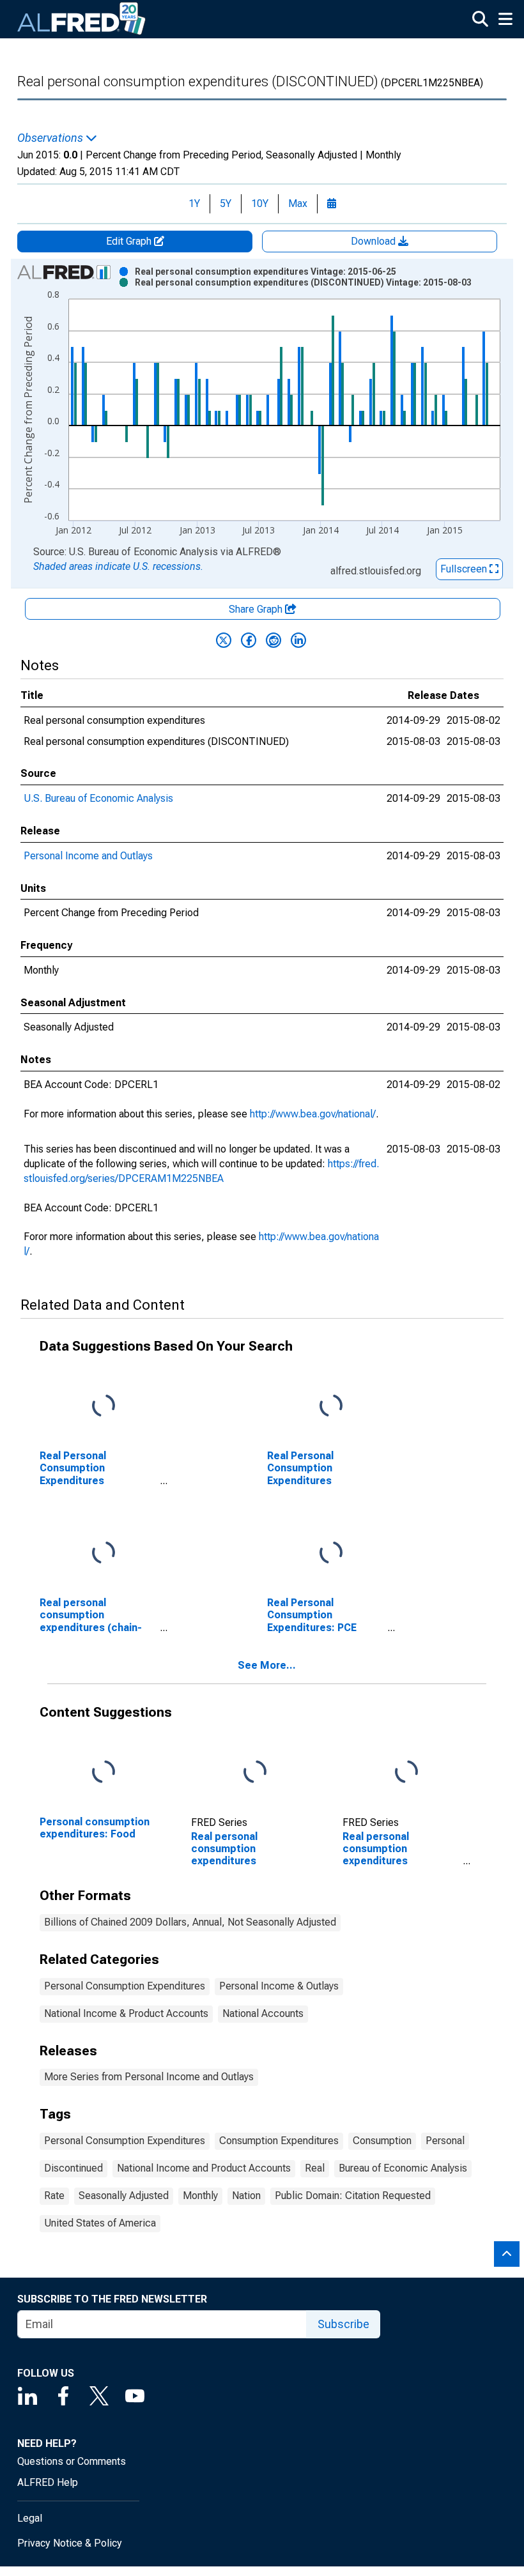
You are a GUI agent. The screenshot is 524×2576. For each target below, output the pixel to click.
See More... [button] (267, 1665)
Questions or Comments (72, 2461)
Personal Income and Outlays (88, 856)
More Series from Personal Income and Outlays (149, 2077)
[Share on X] (224, 640)
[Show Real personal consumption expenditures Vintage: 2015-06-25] (266, 272)
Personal (445, 2141)
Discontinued (73, 2168)
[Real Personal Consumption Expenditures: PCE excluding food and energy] (331, 1553)
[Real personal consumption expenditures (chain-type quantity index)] (104, 1553)
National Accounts (263, 2013)
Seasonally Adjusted (124, 2196)
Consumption (382, 2141)
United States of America (100, 2223)
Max (298, 203)
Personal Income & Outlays (279, 1986)
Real (315, 2168)
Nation (246, 2196)
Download (374, 241)
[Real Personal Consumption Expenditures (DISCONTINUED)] (104, 1407)
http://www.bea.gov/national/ (313, 1114)
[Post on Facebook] (249, 640)
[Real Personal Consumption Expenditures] (331, 1407)
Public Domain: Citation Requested (353, 2196)
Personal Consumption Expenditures (125, 1986)
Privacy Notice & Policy (70, 2543)
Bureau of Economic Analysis (403, 2168)
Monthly (200, 2196)
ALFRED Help (48, 2482)
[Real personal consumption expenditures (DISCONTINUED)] (406, 1773)
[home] (82, 19)
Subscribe (343, 2324)
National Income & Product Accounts (126, 2013)
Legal (30, 2518)
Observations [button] (51, 138)
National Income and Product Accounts (204, 2168)
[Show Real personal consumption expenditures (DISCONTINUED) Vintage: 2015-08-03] (303, 282)
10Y (260, 203)
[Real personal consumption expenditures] (255, 1773)
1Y (194, 203)
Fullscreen (465, 569)
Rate (54, 2196)
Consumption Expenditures (279, 2141)
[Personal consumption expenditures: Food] (104, 1773)
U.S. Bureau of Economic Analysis (98, 798)
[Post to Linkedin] (298, 640)
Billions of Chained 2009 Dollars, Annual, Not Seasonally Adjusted (190, 1922)
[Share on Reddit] (274, 640)
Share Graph (257, 609)
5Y (226, 203)
